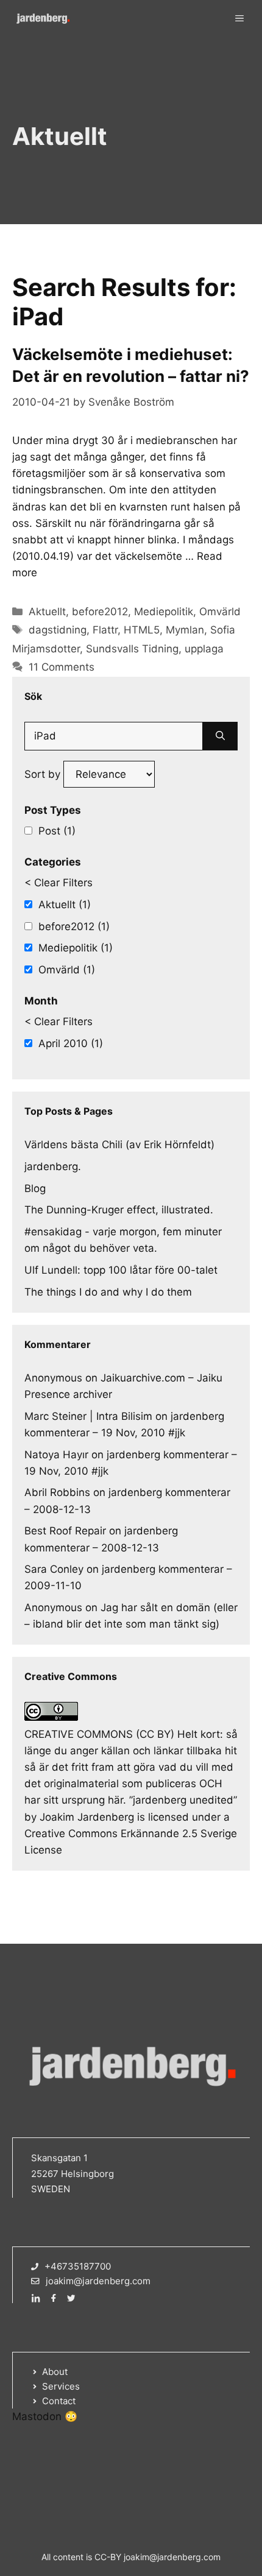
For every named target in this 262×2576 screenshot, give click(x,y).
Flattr (105, 630)
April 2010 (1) (71, 1043)
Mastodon (37, 2416)
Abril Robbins (57, 1492)
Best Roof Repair (65, 1531)
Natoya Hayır (56, 1455)
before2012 (100, 612)
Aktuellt (47, 612)
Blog (35, 1188)
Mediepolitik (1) (76, 948)
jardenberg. (53, 1166)
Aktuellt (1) (65, 905)
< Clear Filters (58, 883)
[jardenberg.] (43, 18)
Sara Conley (54, 1569)
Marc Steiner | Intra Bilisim (88, 1416)
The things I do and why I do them (108, 1292)
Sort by (44, 774)
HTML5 (142, 630)
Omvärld (220, 612)
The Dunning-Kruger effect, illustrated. (119, 1210)
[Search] (220, 736)
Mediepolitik (164, 612)
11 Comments (62, 667)
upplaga (204, 649)
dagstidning (58, 630)
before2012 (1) (74, 926)
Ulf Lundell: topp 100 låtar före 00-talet (121, 1270)
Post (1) (57, 831)
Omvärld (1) (67, 970)
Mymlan (185, 630)
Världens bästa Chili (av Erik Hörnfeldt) (119, 1145)
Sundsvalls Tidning (132, 649)
